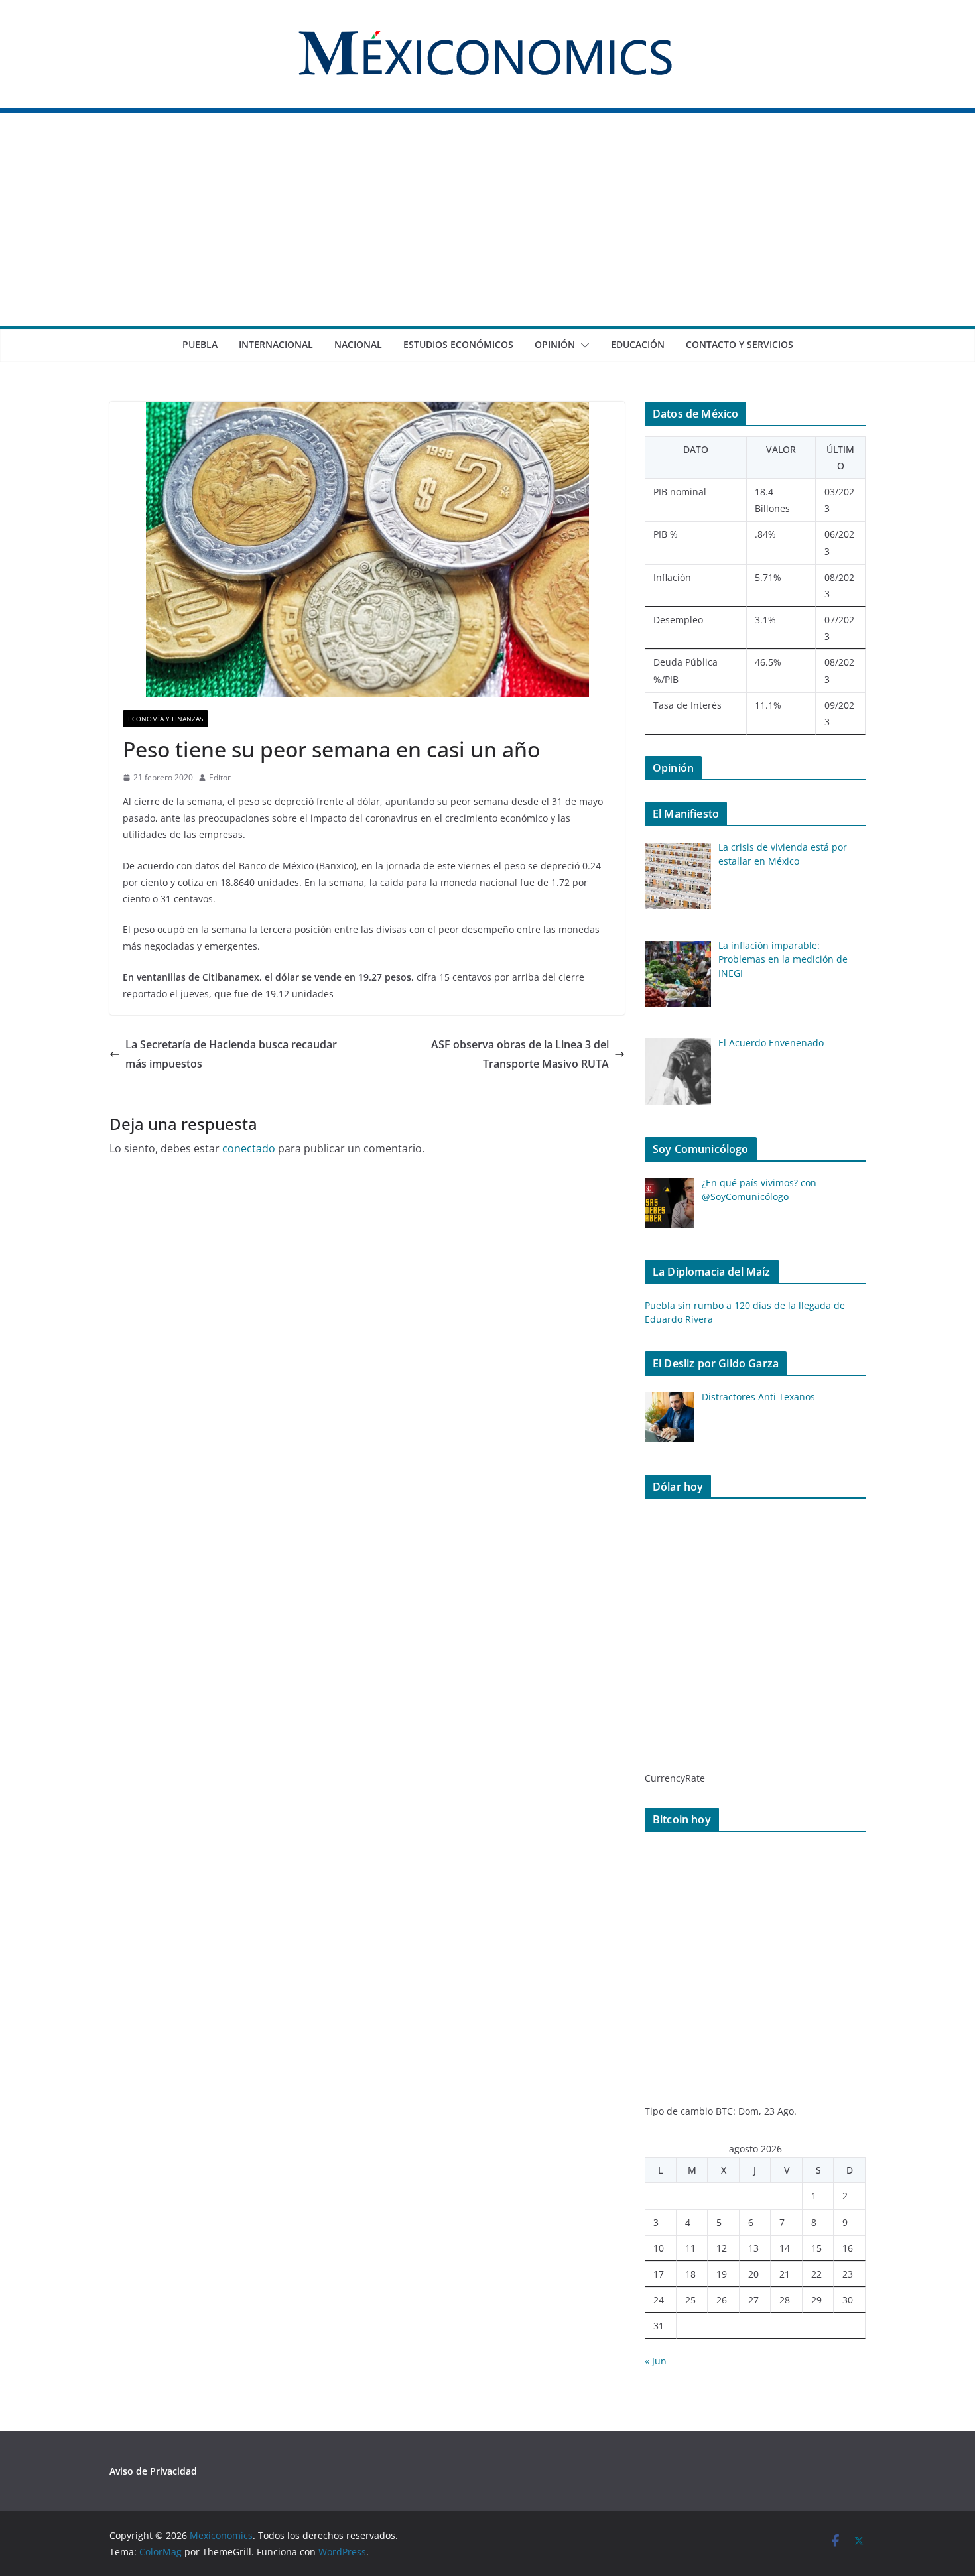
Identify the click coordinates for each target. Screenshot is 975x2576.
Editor (220, 777)
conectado (249, 1148)
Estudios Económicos (458, 344)
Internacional (276, 344)
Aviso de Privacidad (153, 2471)
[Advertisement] (487, 227)
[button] (582, 345)
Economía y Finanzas (165, 719)
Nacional (358, 344)
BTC (724, 2111)
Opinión (555, 344)
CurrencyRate (675, 1778)
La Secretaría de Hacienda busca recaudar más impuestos (231, 1054)
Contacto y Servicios (740, 344)
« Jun (656, 2361)
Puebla (200, 344)
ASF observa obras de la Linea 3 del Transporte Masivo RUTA (520, 1054)
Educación (638, 344)
